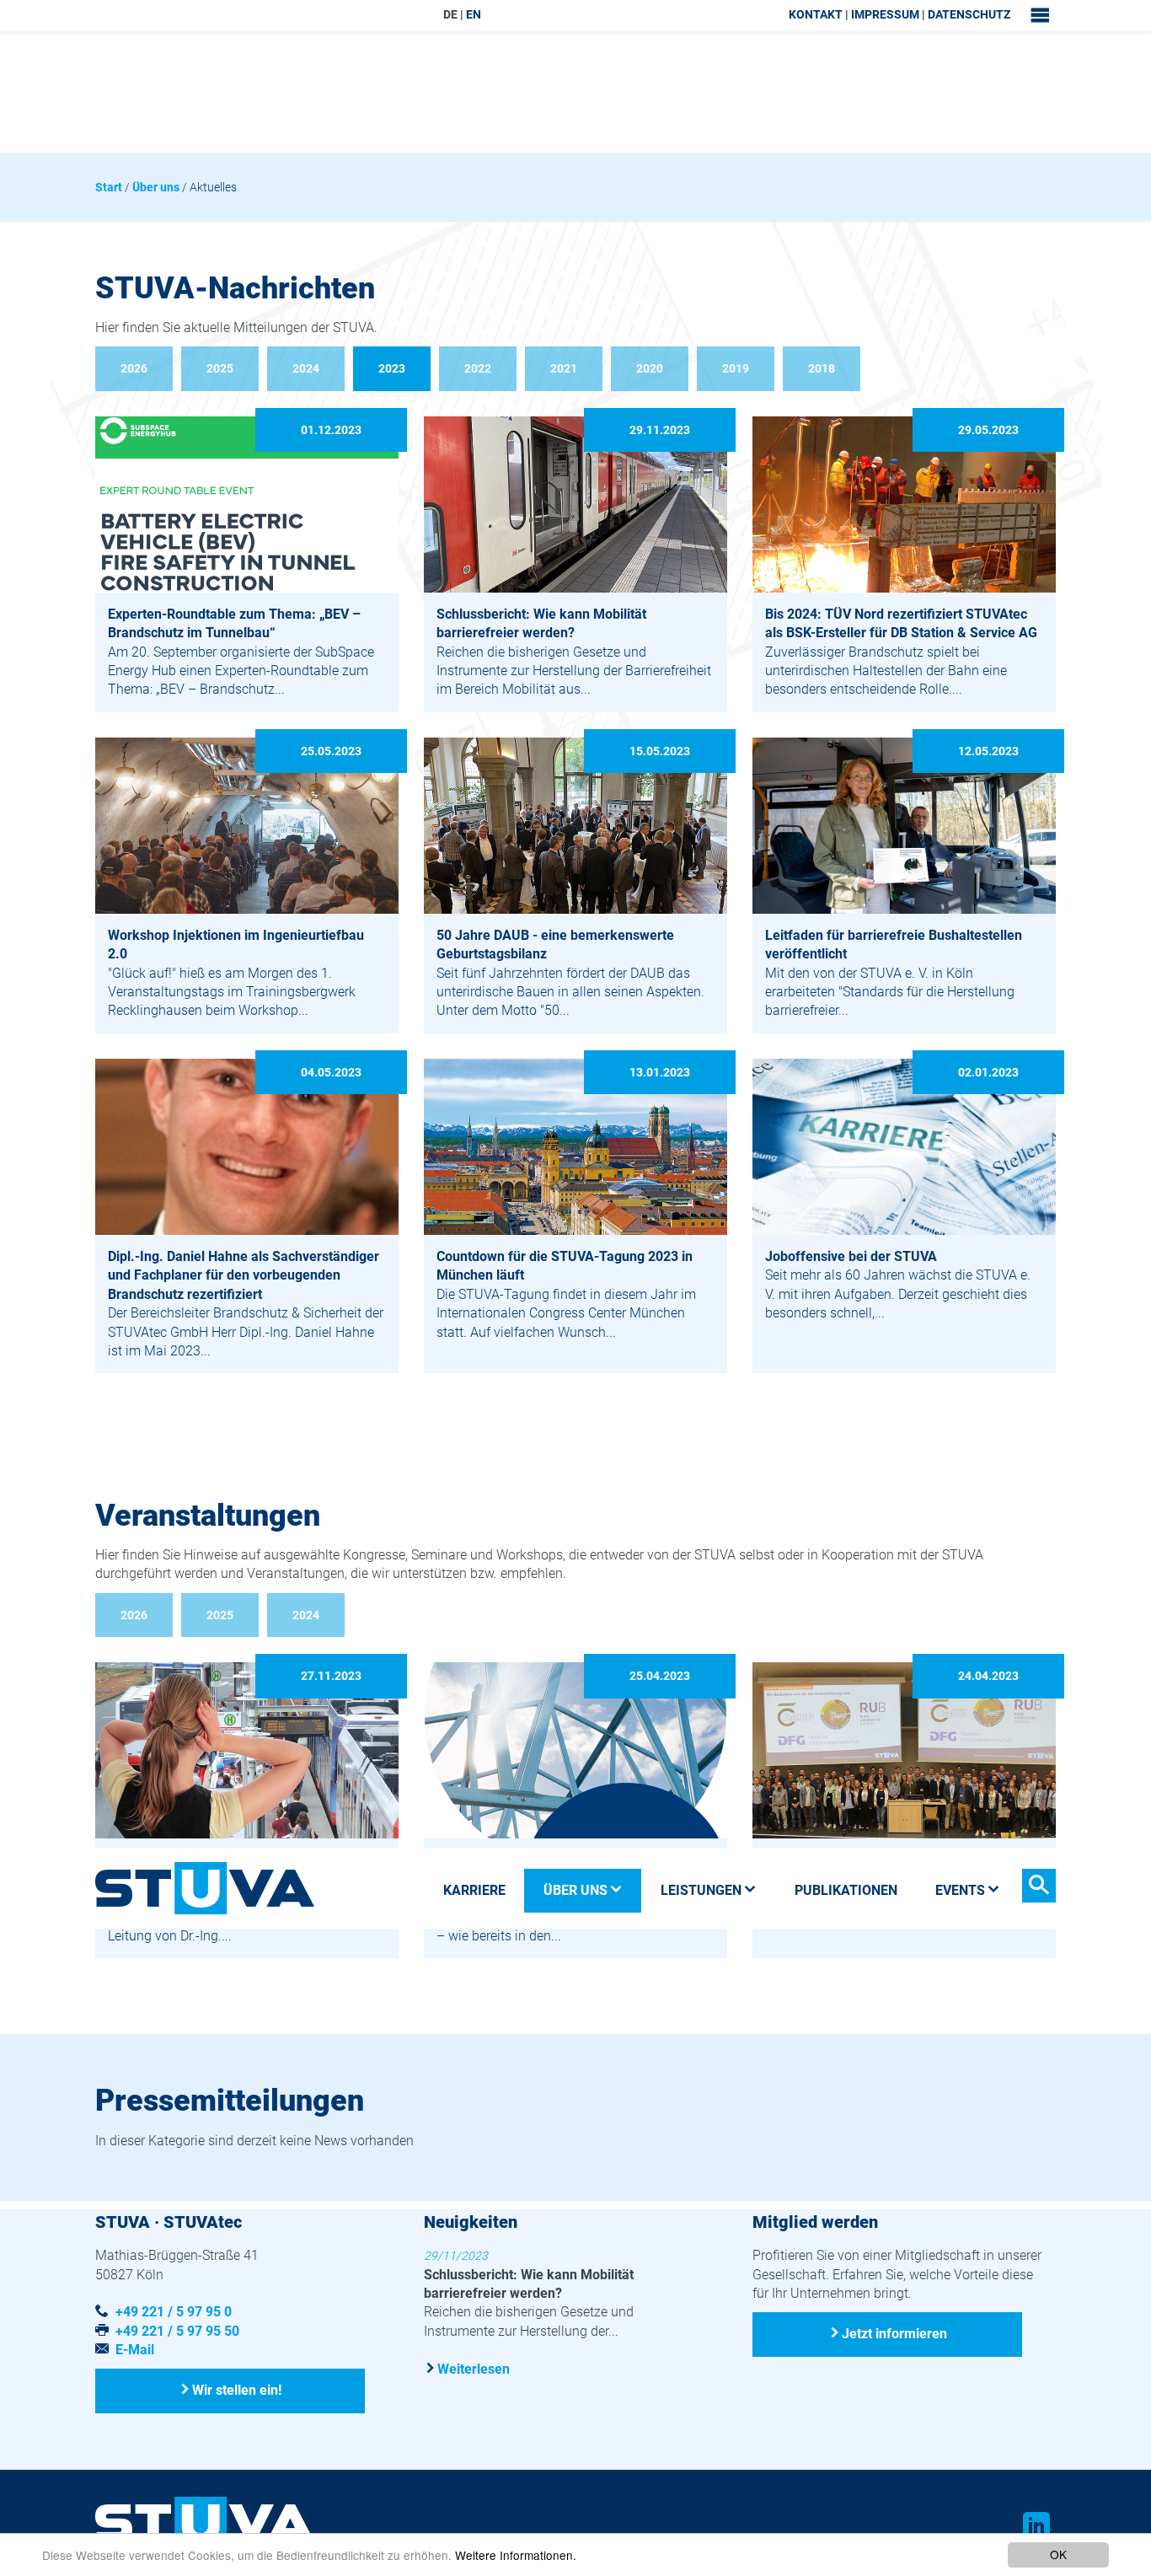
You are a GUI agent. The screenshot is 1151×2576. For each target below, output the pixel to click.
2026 (134, 368)
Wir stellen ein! (237, 2390)
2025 (220, 368)
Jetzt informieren (894, 2333)
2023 (392, 368)
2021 (564, 368)
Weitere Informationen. (516, 2555)
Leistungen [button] (701, 1890)
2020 (650, 368)
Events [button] (960, 1890)
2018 (822, 368)
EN (474, 14)
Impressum (885, 14)
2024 (306, 368)
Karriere (474, 1890)
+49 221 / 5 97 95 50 (177, 2331)
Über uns (156, 187)
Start (109, 187)
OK (1058, 2554)
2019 (736, 368)
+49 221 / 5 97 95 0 (174, 2312)
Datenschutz (969, 14)
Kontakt (816, 14)
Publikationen (846, 1890)
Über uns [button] (575, 1890)
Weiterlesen (474, 2369)
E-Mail (135, 2350)
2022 (478, 368)
